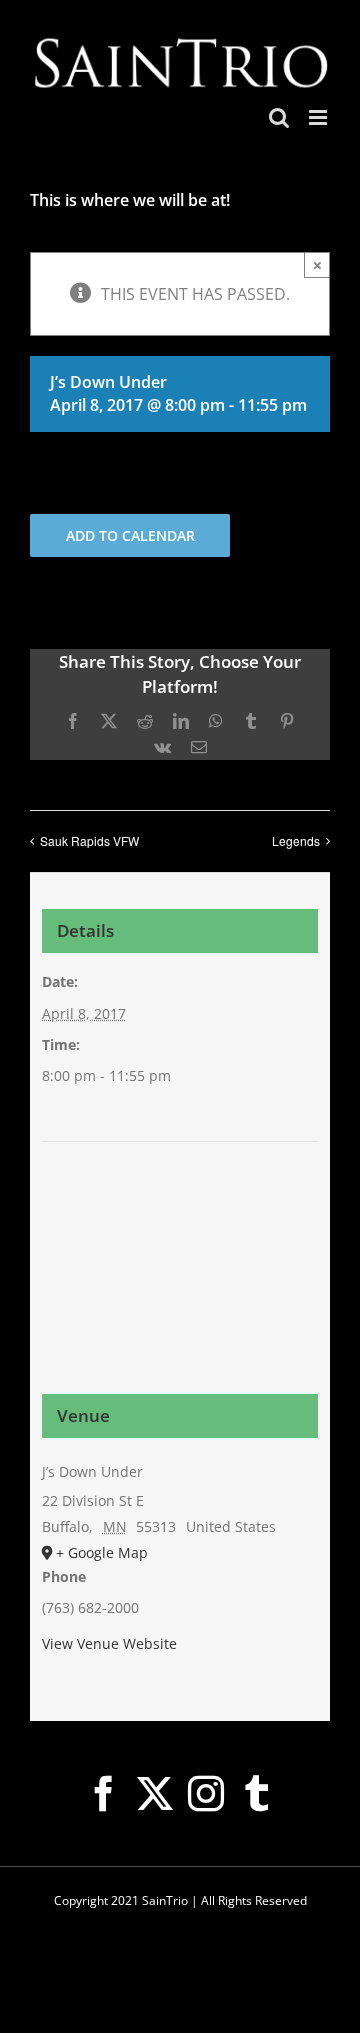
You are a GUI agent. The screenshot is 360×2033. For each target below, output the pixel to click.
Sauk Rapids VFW (89, 840)
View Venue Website (109, 1643)
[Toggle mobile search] (279, 117)
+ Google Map (102, 1552)
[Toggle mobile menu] (319, 117)
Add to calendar (130, 535)
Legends (296, 840)
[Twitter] (155, 1794)
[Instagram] (206, 1794)
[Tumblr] (257, 1794)
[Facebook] (104, 1794)
